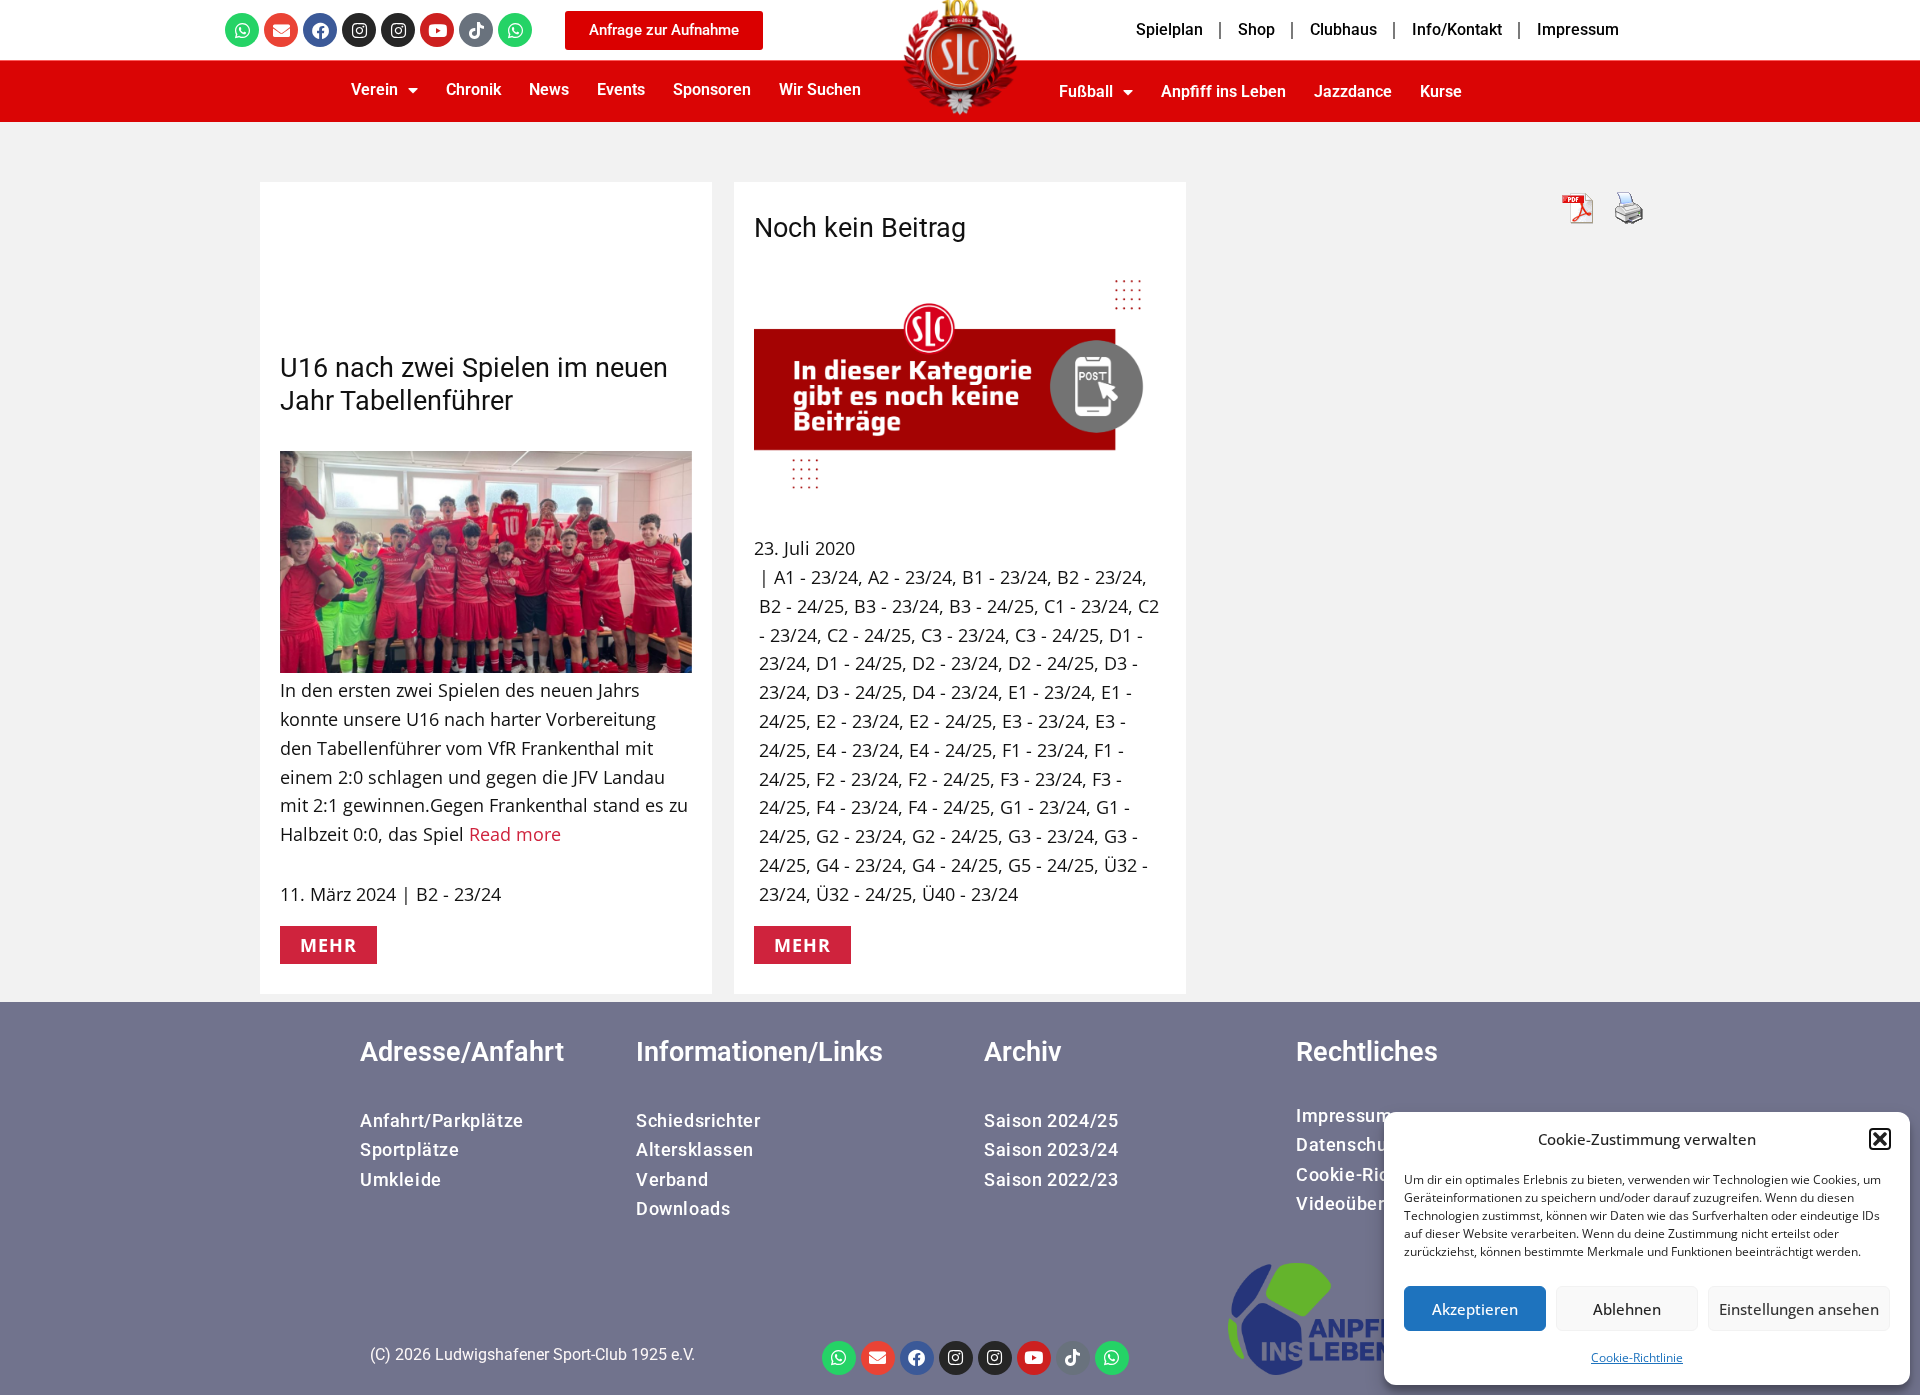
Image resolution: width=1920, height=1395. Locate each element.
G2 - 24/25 (955, 836)
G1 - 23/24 (1043, 807)
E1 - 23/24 (1049, 692)
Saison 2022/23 (1051, 1179)
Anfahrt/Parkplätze (442, 1120)
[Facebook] (320, 30)
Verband (672, 1179)
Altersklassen (695, 1149)
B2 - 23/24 (458, 894)
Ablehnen (1627, 1309)
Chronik (473, 89)
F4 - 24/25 (949, 807)
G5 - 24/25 (1051, 865)
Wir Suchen (820, 89)
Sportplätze (410, 1149)
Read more (515, 834)
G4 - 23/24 (859, 865)
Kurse (1441, 91)
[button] (1880, 1139)
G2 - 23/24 (859, 836)
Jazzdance (1353, 91)
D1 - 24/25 (859, 663)
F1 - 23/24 (1043, 750)
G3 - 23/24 (1051, 836)
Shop (1256, 29)
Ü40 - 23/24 (970, 894)
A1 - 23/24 (816, 577)
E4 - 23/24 (857, 750)
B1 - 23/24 (1004, 577)
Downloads (683, 1208)
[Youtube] (437, 30)
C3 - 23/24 (963, 635)
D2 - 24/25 (1051, 663)
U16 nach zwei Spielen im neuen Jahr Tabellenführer (474, 384)
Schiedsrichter (698, 1120)
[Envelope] (281, 30)
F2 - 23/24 (857, 779)
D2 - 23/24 (955, 663)
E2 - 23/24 (857, 721)
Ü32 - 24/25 (864, 894)
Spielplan (1169, 29)
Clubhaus (1343, 29)
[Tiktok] (476, 30)
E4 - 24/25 (950, 750)
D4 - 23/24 (955, 692)
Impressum (1578, 29)
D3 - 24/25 (859, 692)
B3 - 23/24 (896, 606)
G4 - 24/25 (955, 865)
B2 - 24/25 (801, 606)
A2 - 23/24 (910, 577)
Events (621, 89)
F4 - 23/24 (857, 807)
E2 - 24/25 (950, 721)
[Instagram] (359, 30)
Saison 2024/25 (1051, 1120)
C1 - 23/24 (1086, 606)
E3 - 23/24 (1043, 721)
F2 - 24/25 (949, 779)
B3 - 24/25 (991, 606)
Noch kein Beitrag (860, 228)
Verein (374, 89)
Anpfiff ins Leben (1223, 91)
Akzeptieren (1475, 1309)
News (549, 89)
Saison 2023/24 (1051, 1149)
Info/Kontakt (1457, 29)
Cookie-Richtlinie (1637, 1357)
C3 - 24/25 (1057, 635)
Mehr (328, 945)
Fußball (1086, 91)
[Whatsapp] (242, 30)
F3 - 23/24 (1041, 779)
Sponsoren (712, 89)
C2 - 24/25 (869, 635)
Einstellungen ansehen (1799, 1309)
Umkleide (401, 1179)
